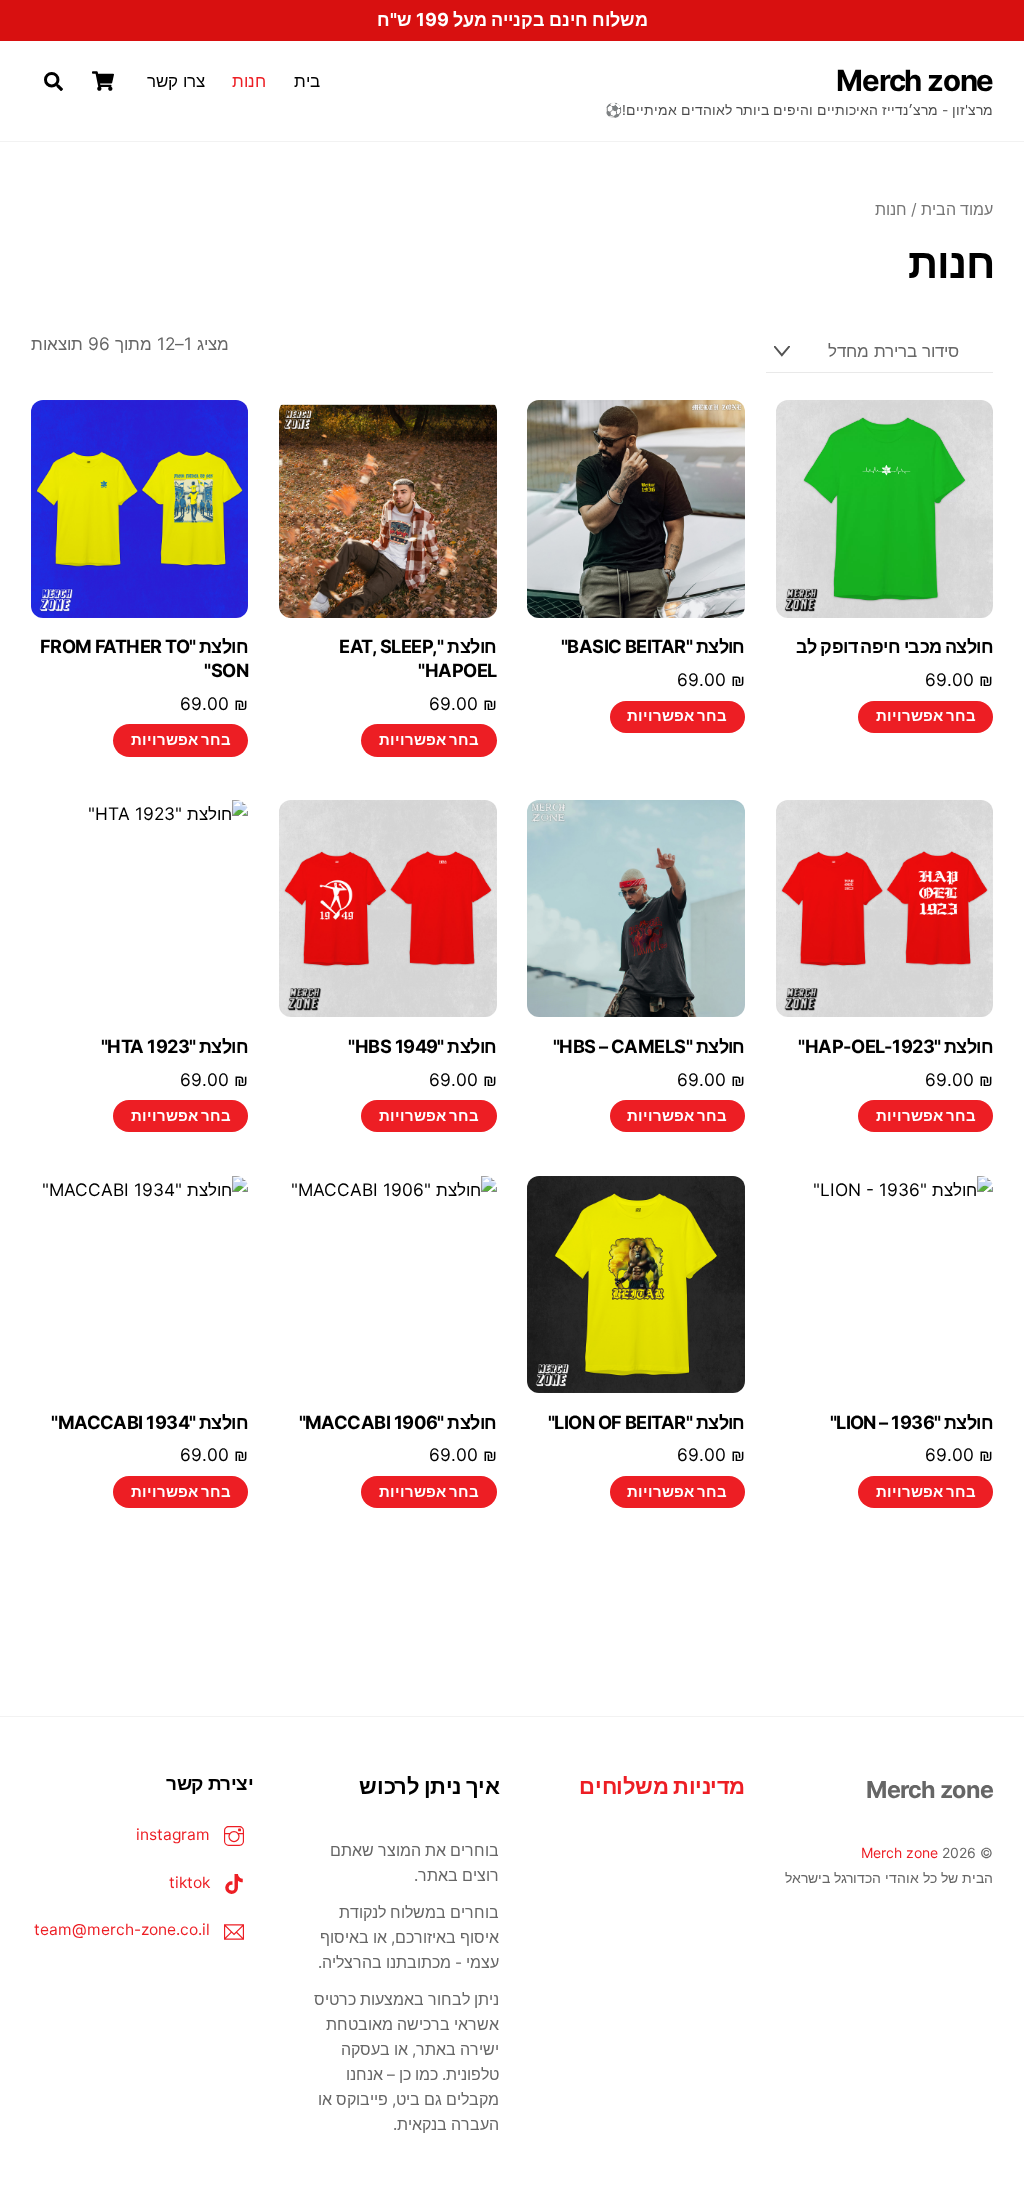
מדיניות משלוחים (661, 1786)
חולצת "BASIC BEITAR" (653, 646)
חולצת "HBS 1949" (422, 1046)
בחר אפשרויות (926, 716)
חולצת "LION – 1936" (912, 1422)
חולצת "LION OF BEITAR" (646, 1422)
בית (307, 80)
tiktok (191, 1882)
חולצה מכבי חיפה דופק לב (894, 646)
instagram (175, 1834)
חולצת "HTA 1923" (174, 1046)
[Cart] (103, 81)
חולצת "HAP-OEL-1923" (895, 1046)
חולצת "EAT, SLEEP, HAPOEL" (417, 658)
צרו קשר (176, 80)
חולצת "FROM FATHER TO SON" (144, 658)
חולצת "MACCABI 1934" (149, 1422)
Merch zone (899, 1852)
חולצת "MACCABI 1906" (398, 1422)
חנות (249, 80)
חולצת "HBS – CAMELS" (649, 1046)
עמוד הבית (957, 209)
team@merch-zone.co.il (124, 1929)
